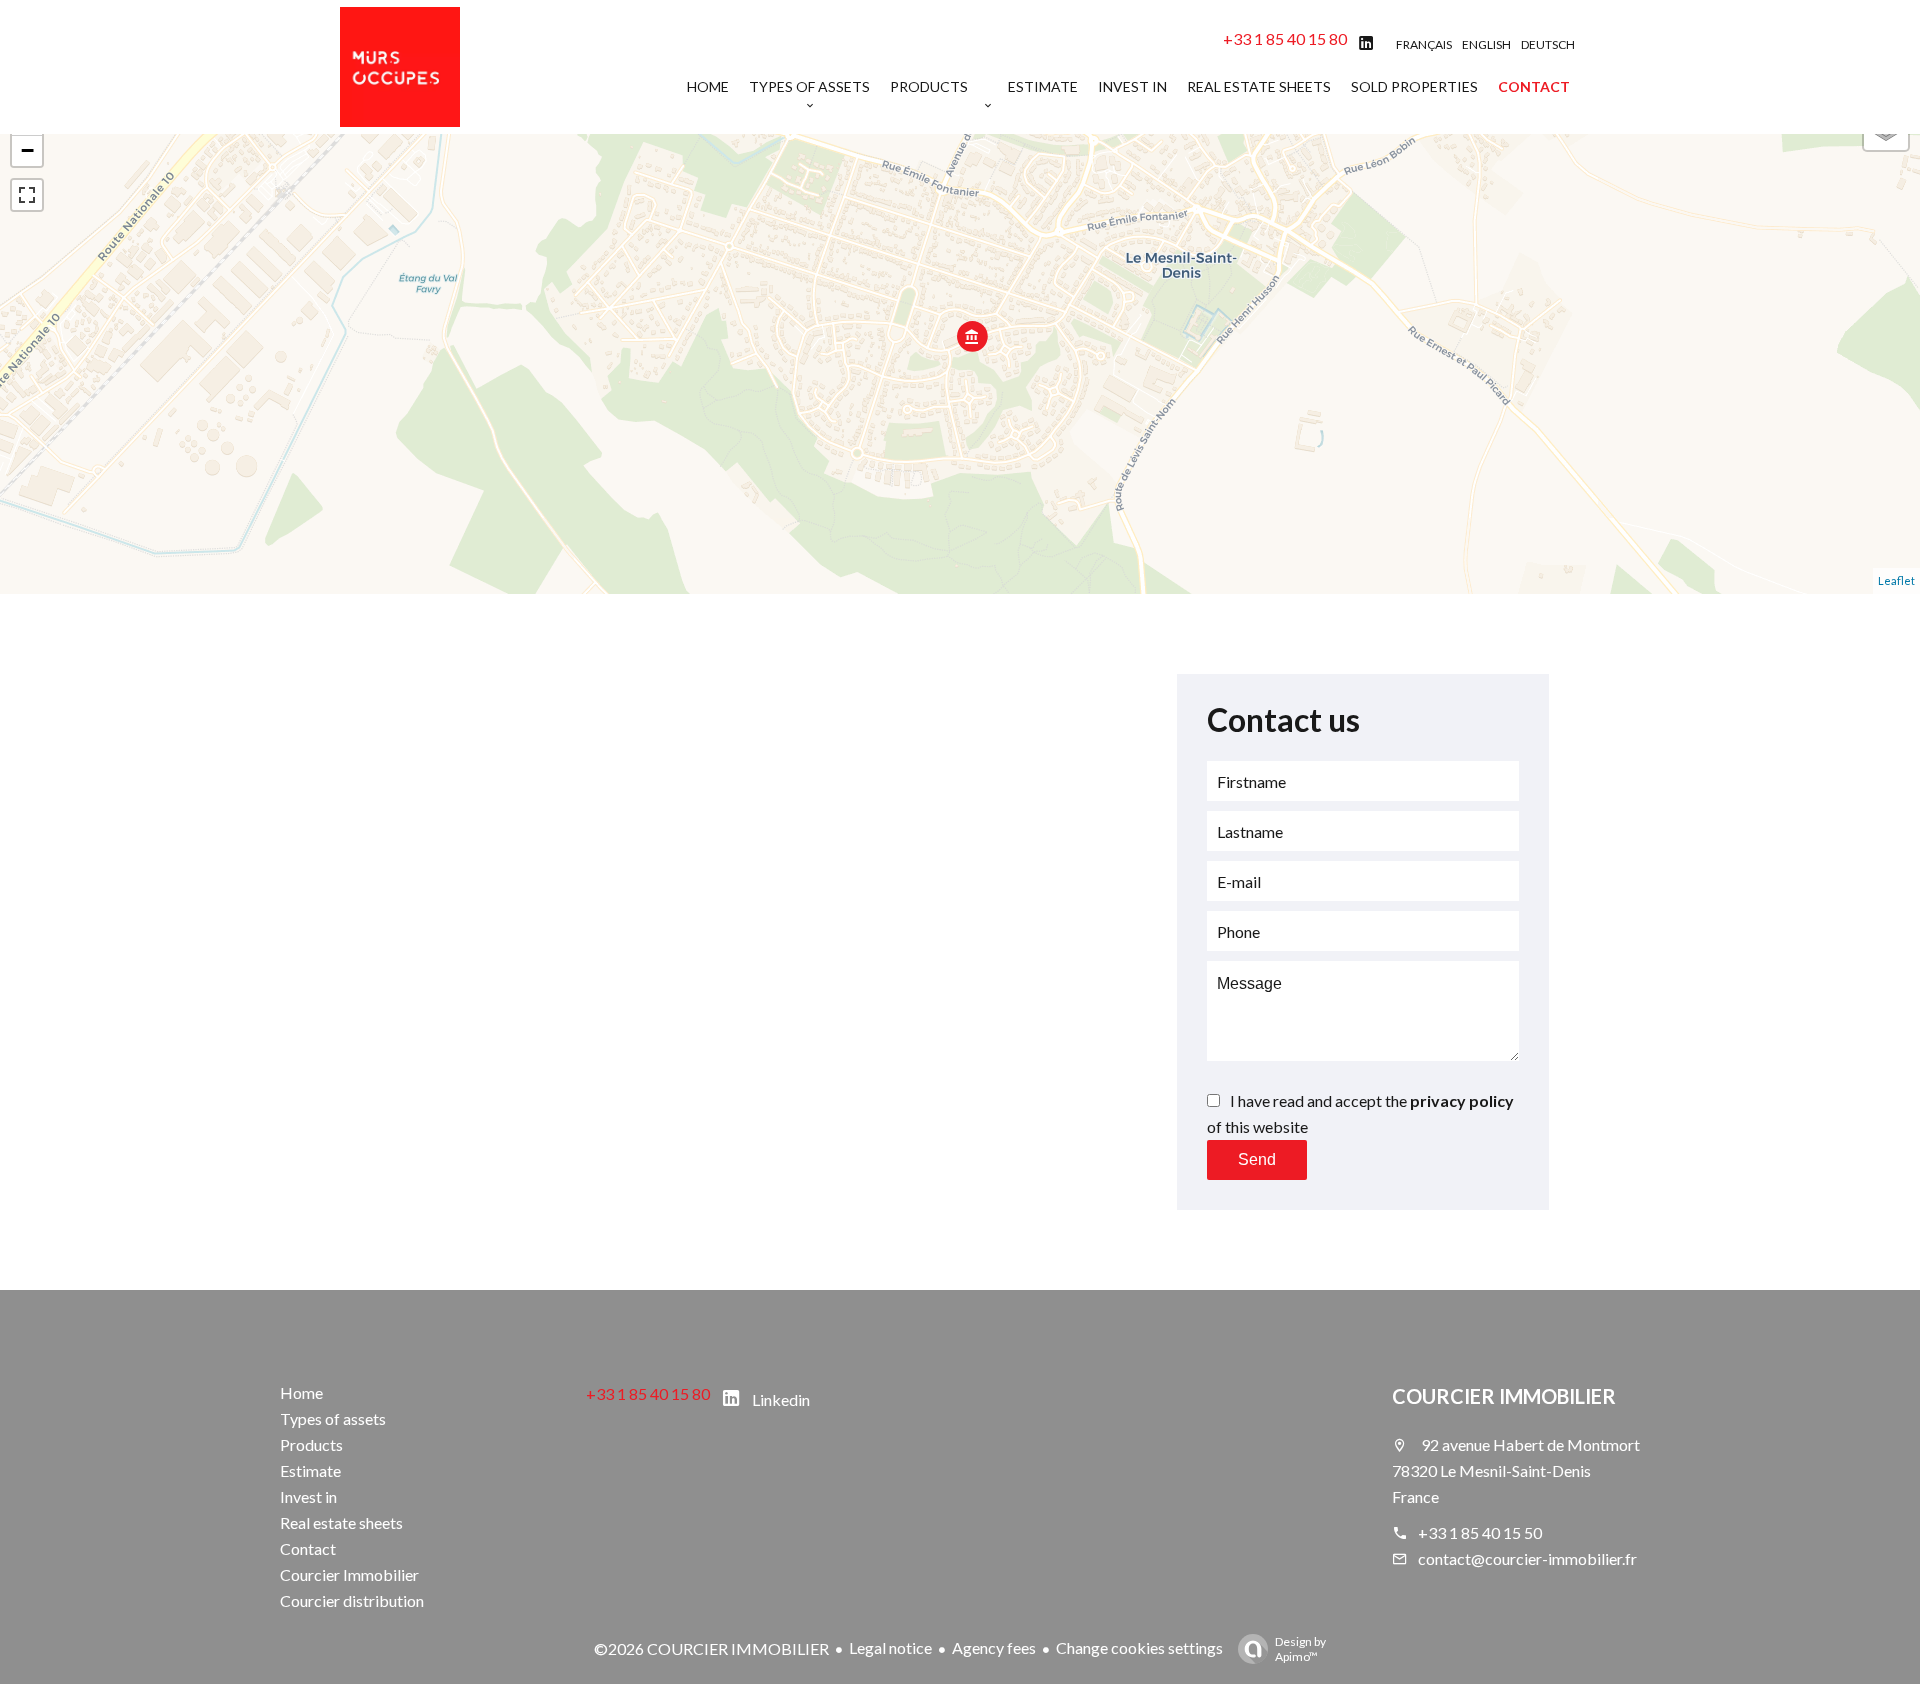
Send (1257, 1159)
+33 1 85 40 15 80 (1285, 38)
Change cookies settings (1139, 1647)
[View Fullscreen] (27, 195)
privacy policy (1462, 1100)
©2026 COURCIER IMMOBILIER (711, 1648)
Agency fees (994, 1647)
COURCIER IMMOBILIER (1504, 1396)
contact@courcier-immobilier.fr (1527, 1558)
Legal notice (890, 1647)
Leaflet (1896, 580)
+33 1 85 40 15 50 (1480, 1532)
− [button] (27, 150)
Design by (1300, 1649)
